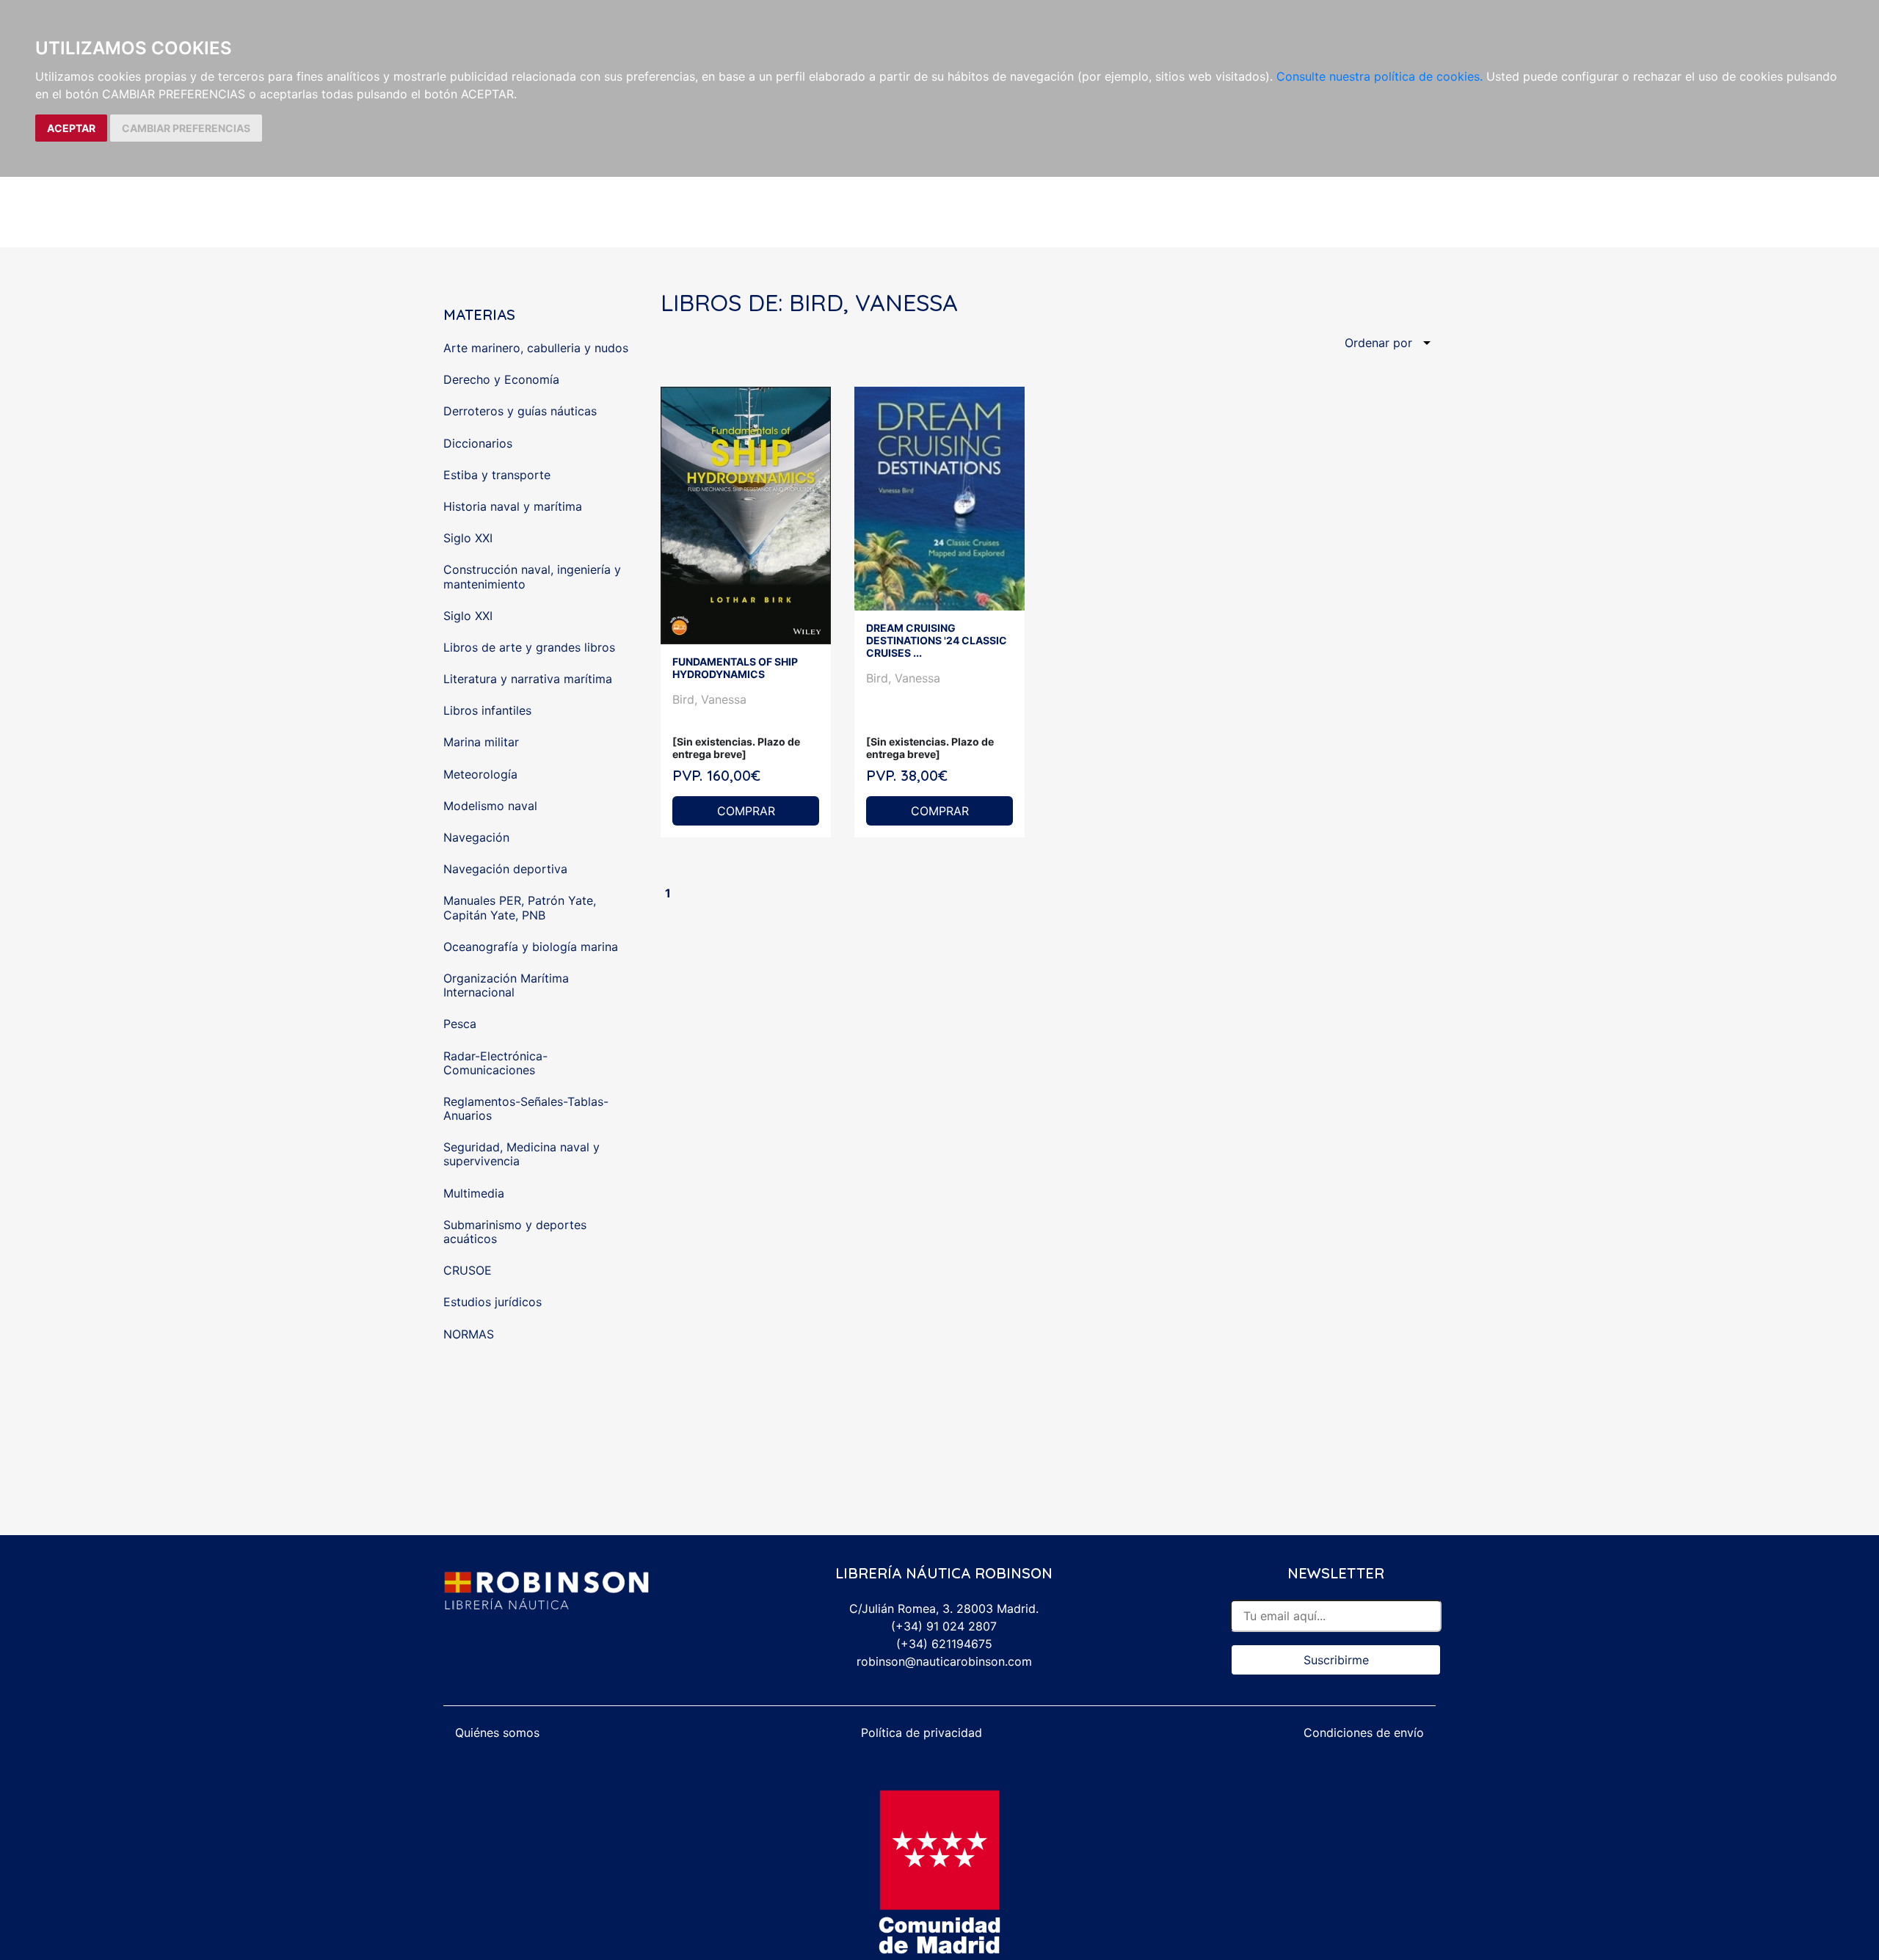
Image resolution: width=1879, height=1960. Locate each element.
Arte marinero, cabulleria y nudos (536, 348)
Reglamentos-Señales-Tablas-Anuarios (526, 1108)
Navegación (476, 837)
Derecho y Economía (501, 379)
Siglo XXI (468, 538)
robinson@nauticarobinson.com (944, 1661)
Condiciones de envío (1364, 1733)
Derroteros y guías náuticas (520, 411)
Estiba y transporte (497, 475)
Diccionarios (478, 443)
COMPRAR (746, 811)
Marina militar (481, 742)
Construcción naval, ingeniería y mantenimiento (532, 576)
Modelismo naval (490, 806)
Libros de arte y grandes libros (529, 647)
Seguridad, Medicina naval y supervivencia (521, 1154)
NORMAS (469, 1334)
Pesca (460, 1024)
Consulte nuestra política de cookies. (1380, 76)
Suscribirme (1336, 1660)
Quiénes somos (497, 1733)
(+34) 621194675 (944, 1644)
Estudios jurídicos (493, 1302)
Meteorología (480, 774)
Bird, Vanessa (709, 699)
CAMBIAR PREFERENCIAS (186, 128)
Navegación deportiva (505, 869)
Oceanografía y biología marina (531, 947)
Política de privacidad (922, 1733)
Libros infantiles (487, 710)
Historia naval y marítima (513, 506)
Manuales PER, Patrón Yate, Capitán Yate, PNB (520, 907)
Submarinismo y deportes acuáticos (515, 1232)
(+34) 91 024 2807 (944, 1626)
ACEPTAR (71, 128)
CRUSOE (468, 1270)
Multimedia (474, 1193)
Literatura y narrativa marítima (528, 679)
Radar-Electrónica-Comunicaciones (495, 1063)
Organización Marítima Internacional (506, 985)
